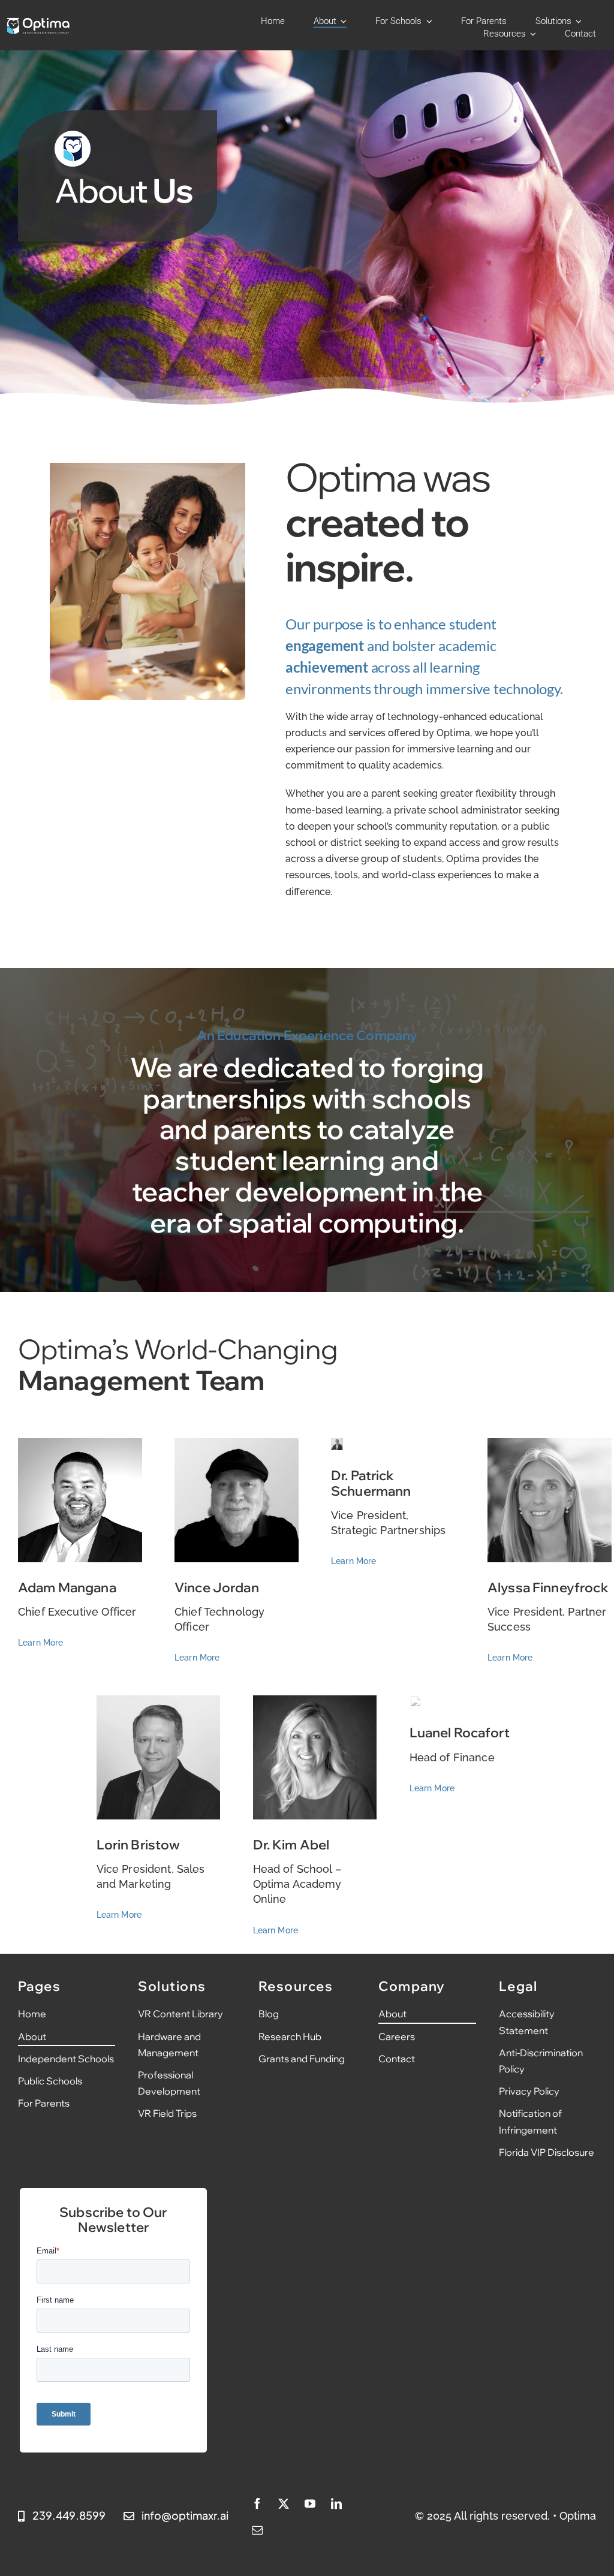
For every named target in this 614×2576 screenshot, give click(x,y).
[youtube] (310, 2503)
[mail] (257, 2530)
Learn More (41, 1643)
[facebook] (257, 2503)
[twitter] (284, 2503)
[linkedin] (336, 2503)
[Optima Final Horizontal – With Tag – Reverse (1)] (38, 22)
